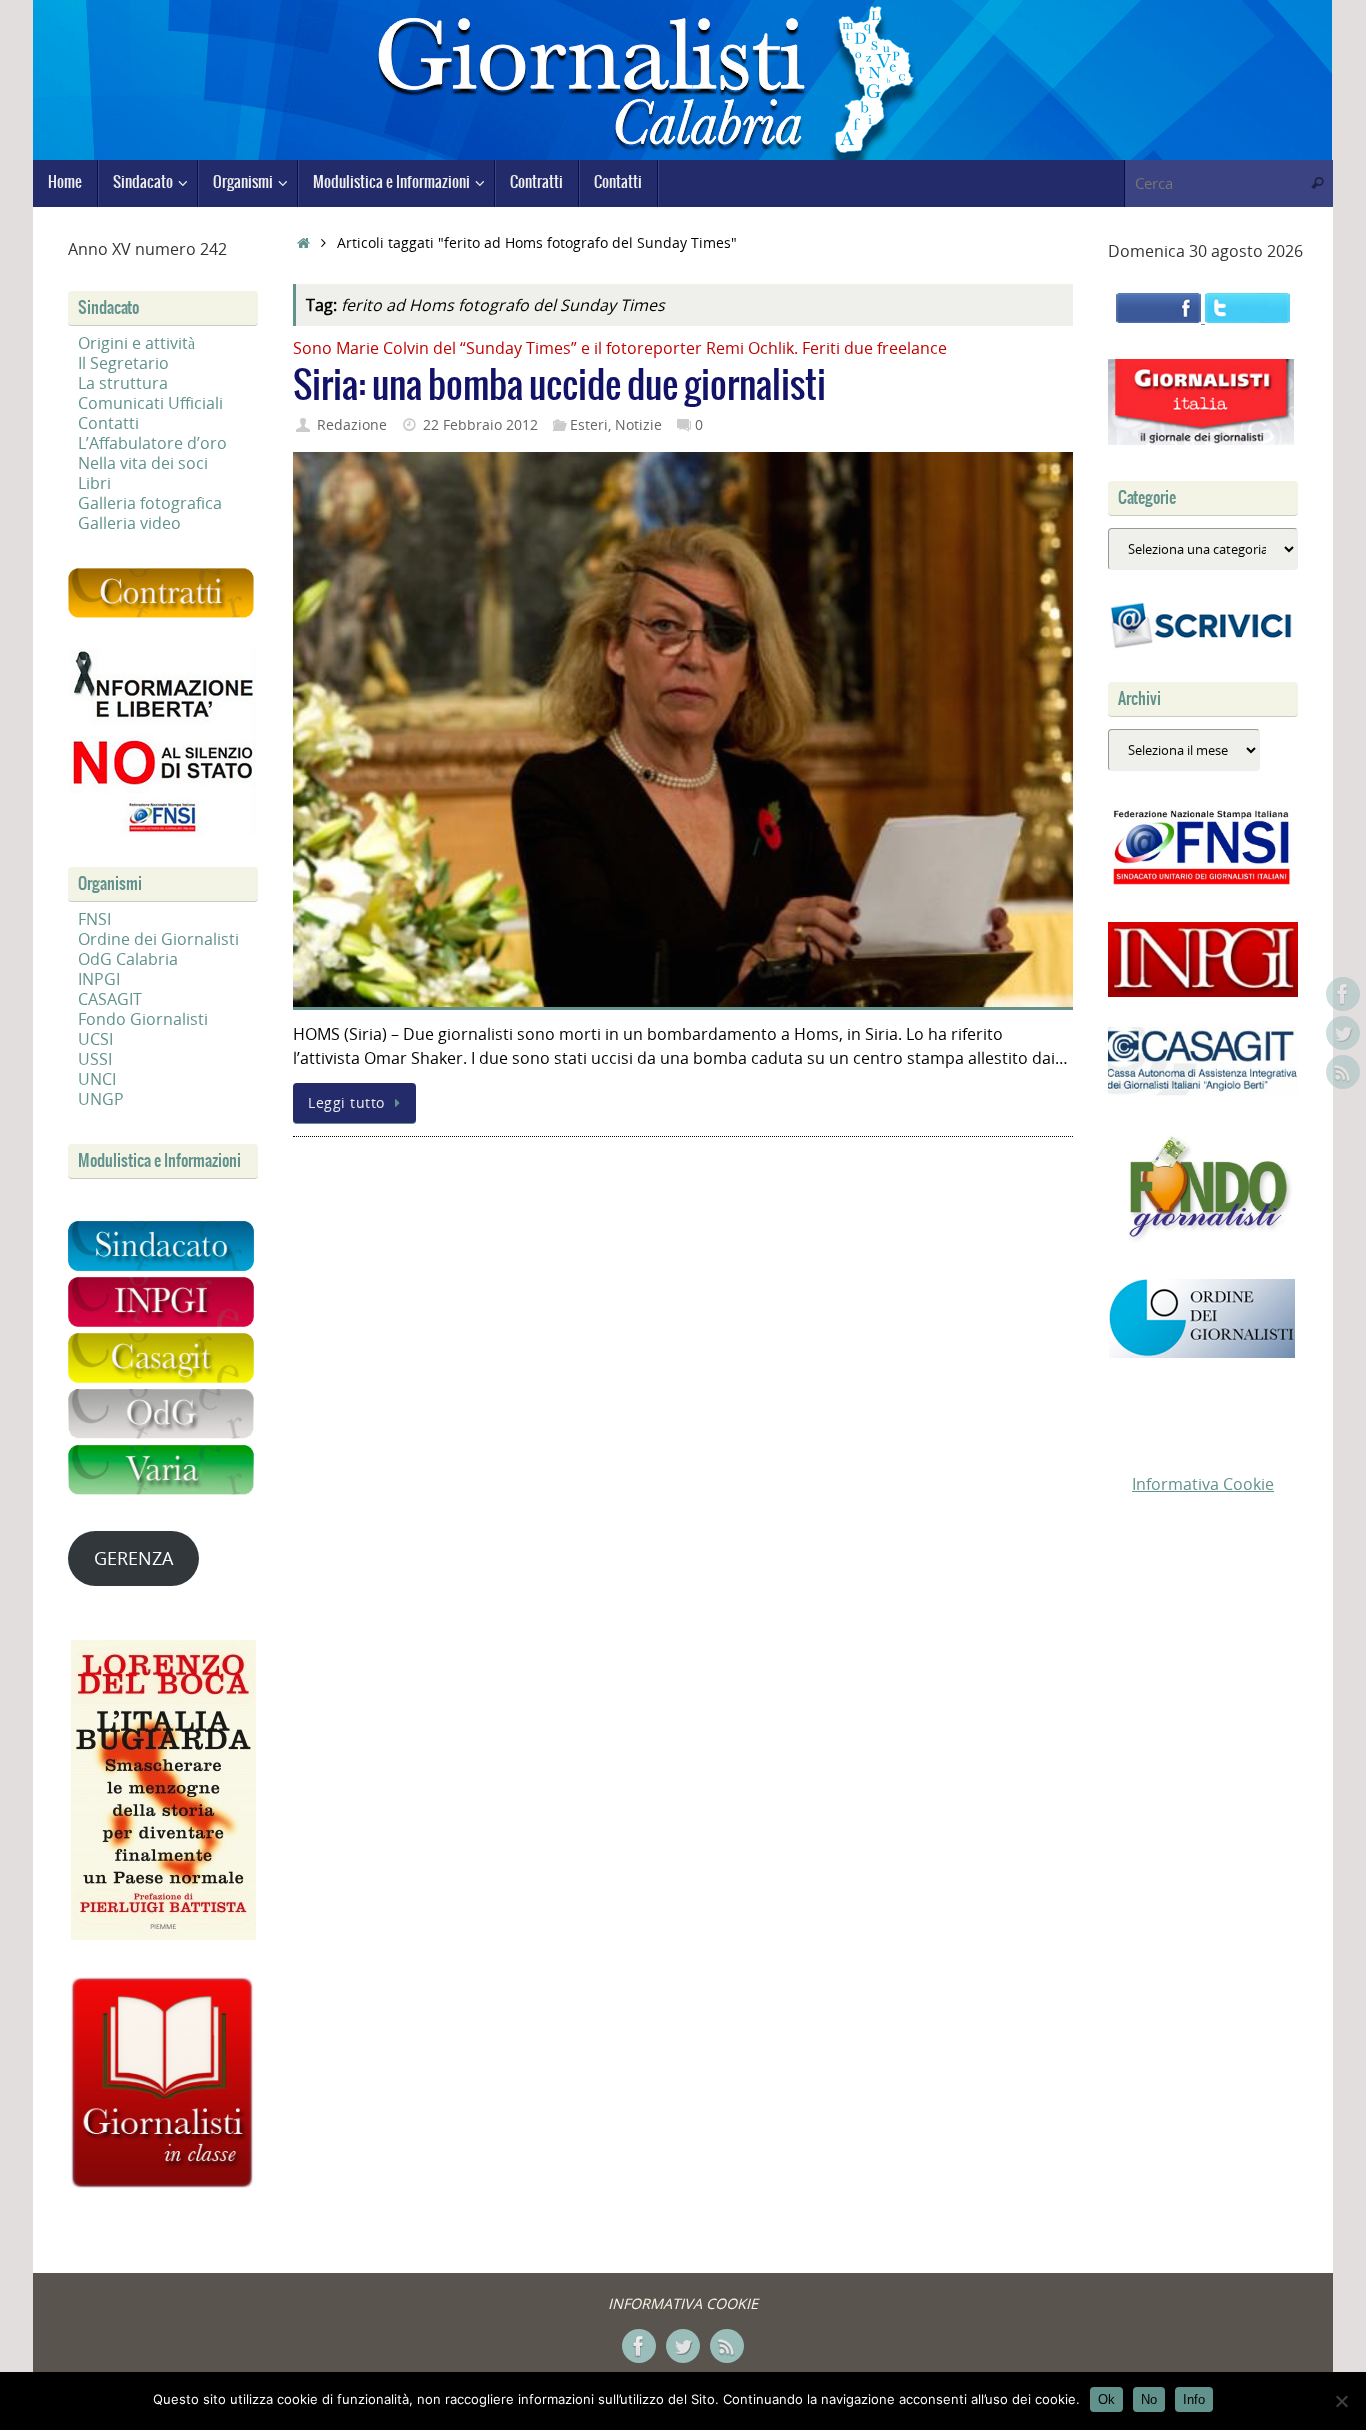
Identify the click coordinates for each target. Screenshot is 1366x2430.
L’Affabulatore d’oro (152, 443)
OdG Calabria (128, 959)
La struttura (123, 383)
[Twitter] (1343, 1033)
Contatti (108, 423)
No (1149, 2399)
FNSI (94, 919)
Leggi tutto (346, 1102)
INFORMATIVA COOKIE (683, 2303)
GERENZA (133, 1558)
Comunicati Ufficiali (150, 403)
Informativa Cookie (1203, 1484)
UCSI (95, 1039)
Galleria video (129, 523)
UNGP (101, 1099)
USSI (95, 1059)
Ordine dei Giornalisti (158, 939)
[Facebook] (1343, 994)
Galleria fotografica (150, 503)
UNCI (97, 1079)
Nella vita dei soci (143, 463)
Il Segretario (123, 363)
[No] (1341, 2401)
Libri (94, 483)
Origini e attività (136, 343)
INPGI (99, 979)
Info (1194, 2399)
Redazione (352, 424)
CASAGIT (110, 999)
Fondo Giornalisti (143, 1019)
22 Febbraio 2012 (480, 424)
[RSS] (1343, 1072)
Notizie (638, 424)
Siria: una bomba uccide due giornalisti (559, 386)
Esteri (589, 424)
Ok (1106, 2399)
